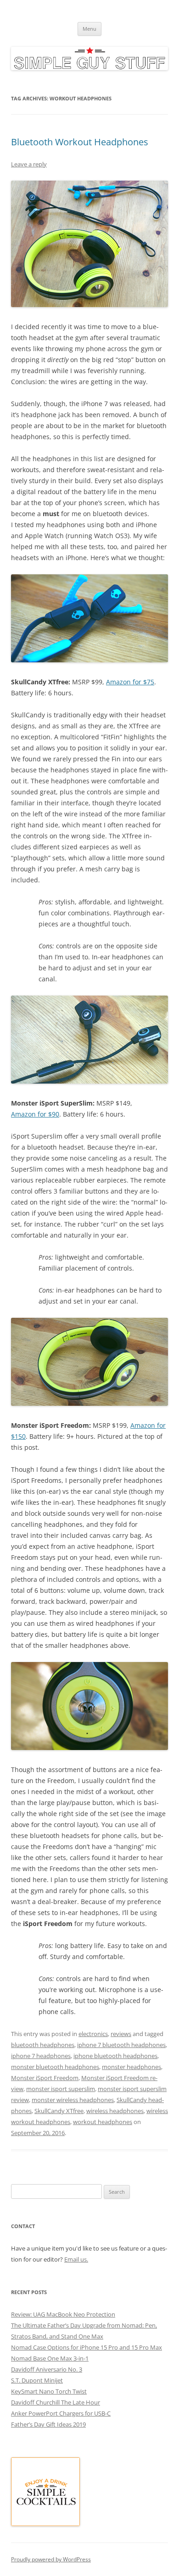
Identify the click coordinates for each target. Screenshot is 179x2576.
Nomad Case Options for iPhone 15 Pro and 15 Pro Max (87, 2347)
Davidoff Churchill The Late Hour (56, 2402)
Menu (89, 29)
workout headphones (103, 2122)
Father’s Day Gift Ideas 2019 (48, 2424)
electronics (93, 2034)
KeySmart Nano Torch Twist (49, 2391)
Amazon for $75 (130, 682)
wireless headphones (115, 2111)
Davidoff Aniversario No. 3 (47, 2369)
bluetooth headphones (43, 2045)
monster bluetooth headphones (55, 2067)
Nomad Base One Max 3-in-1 (50, 2358)
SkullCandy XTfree (59, 2111)
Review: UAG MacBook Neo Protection (63, 2314)
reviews (121, 2034)
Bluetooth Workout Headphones (80, 142)
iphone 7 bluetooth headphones (121, 2045)
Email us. (76, 2259)
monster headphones (131, 2067)
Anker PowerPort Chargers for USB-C (61, 2413)
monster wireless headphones (73, 2100)
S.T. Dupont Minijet (37, 2380)
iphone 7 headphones (41, 2056)
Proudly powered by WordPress (51, 2559)
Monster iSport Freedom (45, 2078)
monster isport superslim (61, 2089)
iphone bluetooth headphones (115, 2056)
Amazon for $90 (35, 1114)
